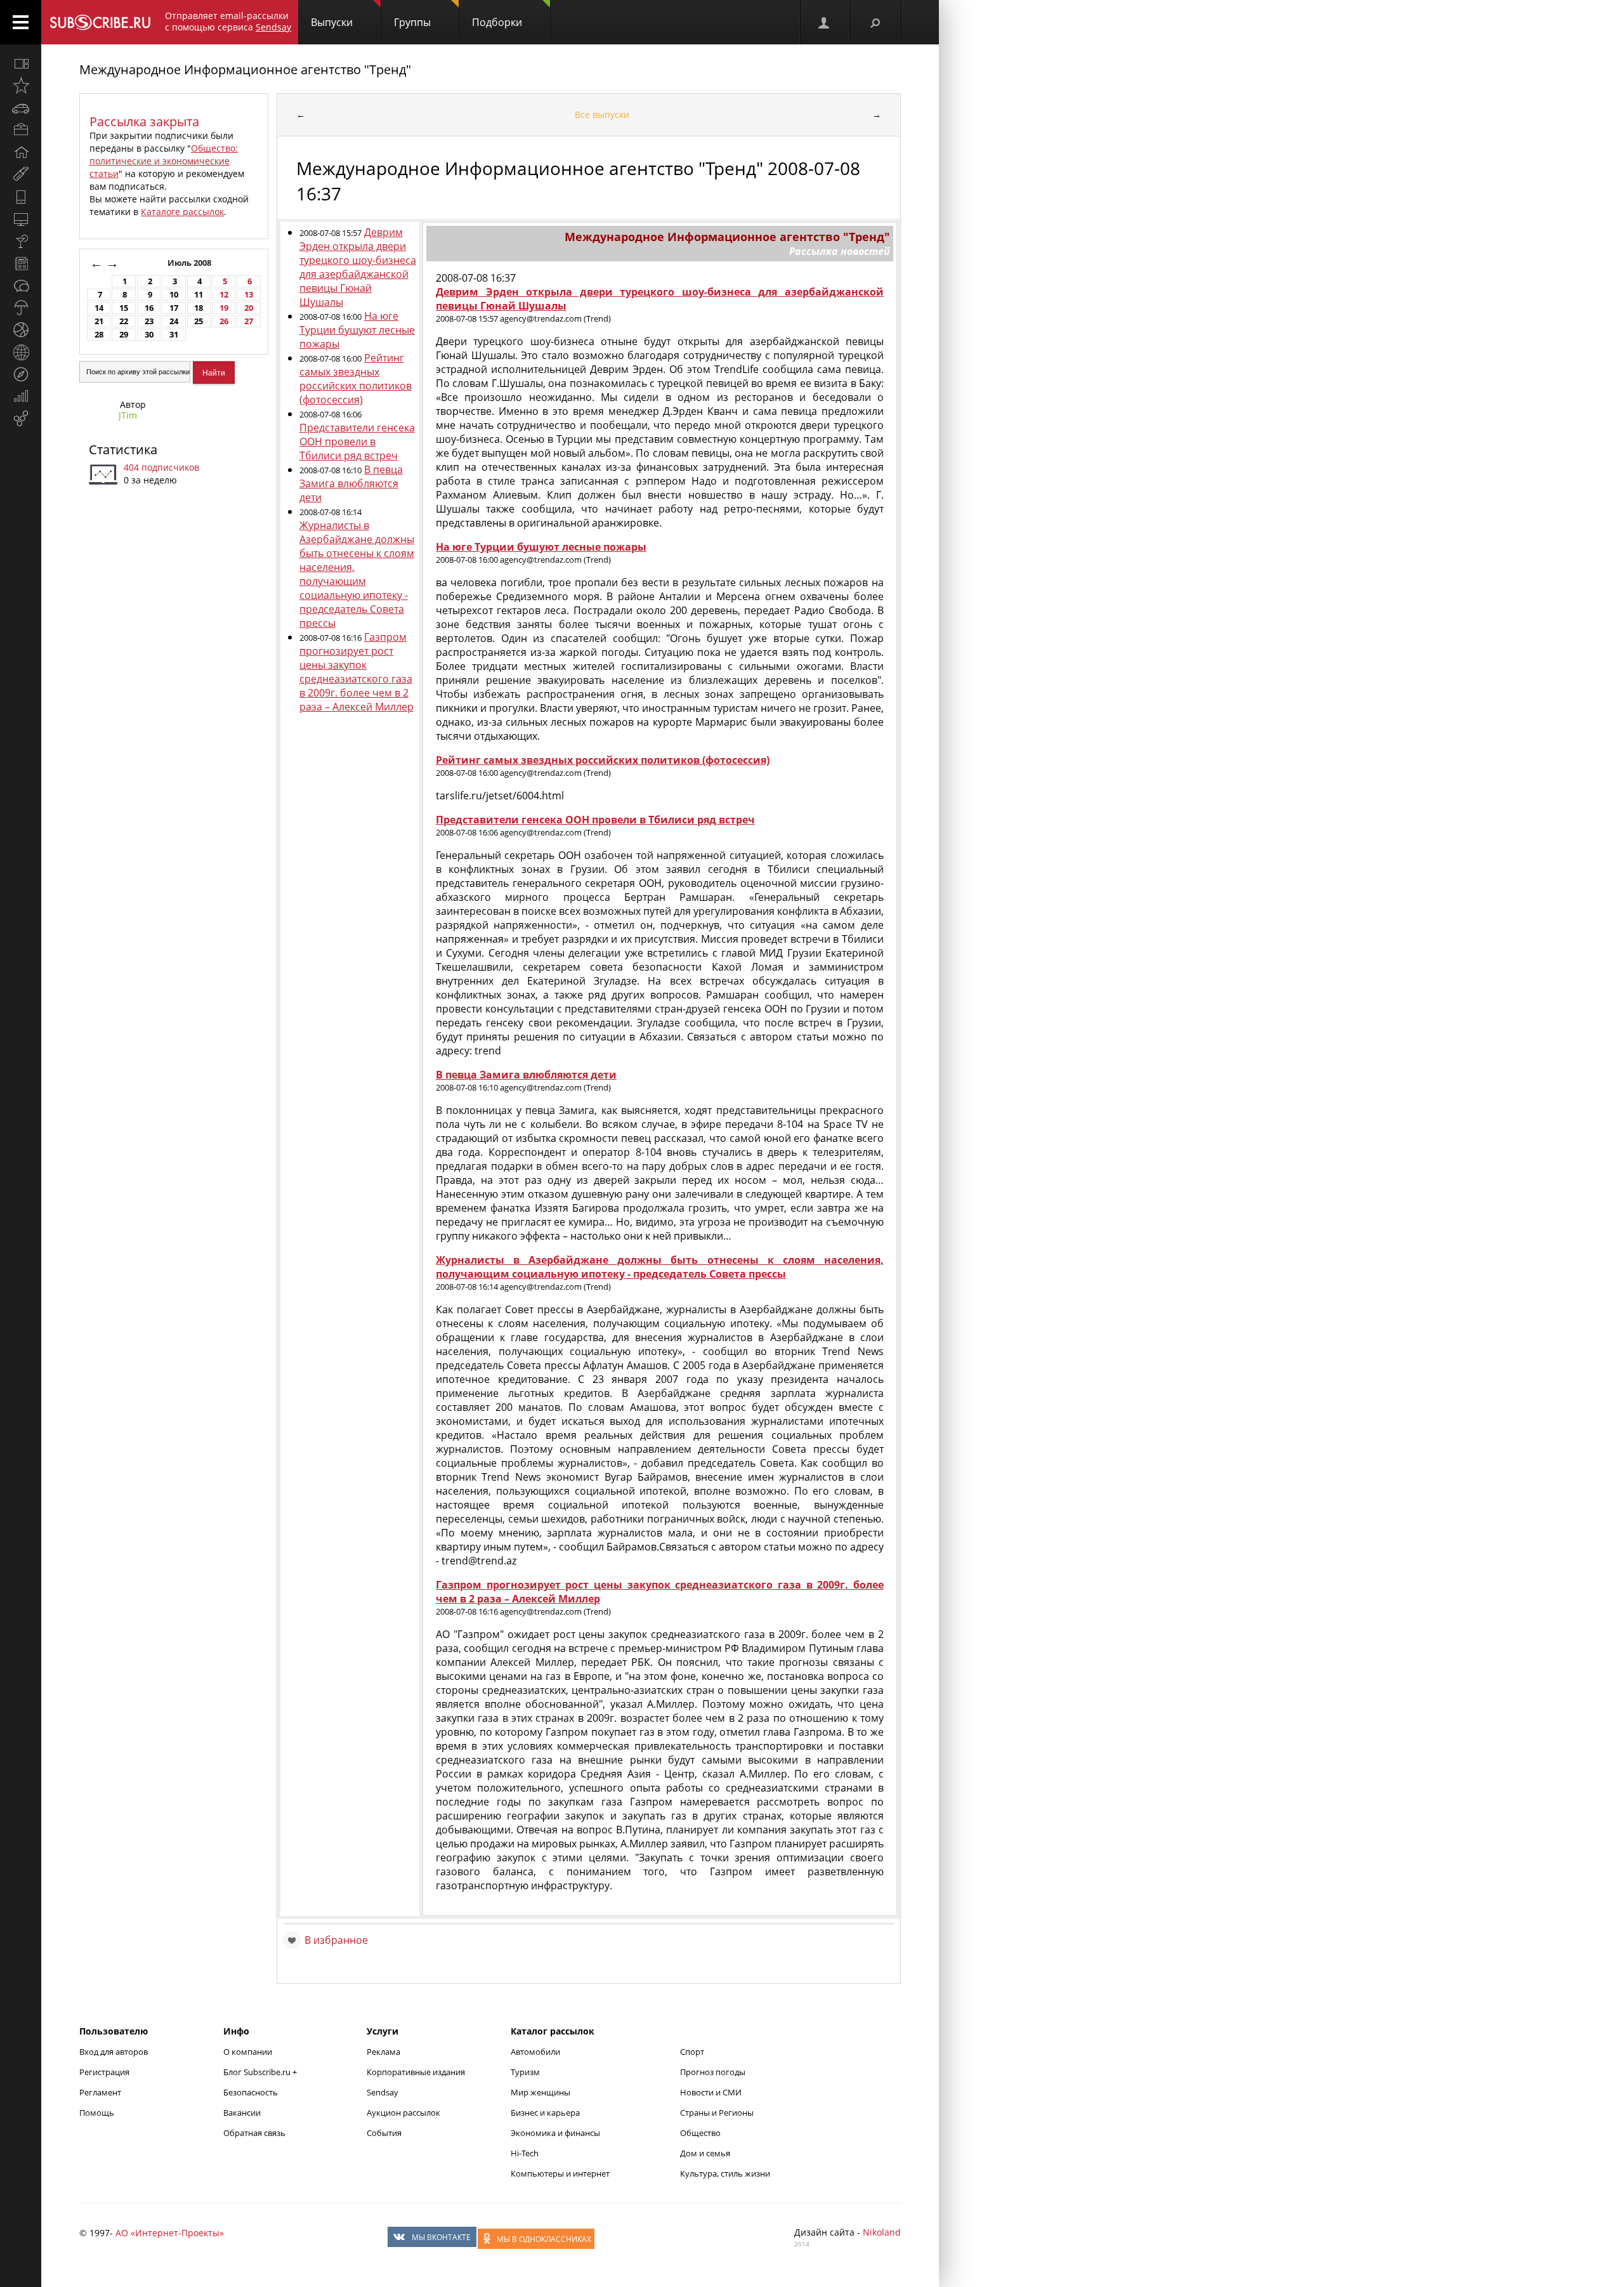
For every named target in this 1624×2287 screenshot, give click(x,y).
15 (124, 308)
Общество (700, 2133)
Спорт (692, 2052)
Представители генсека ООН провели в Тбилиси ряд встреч (357, 442)
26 (224, 321)
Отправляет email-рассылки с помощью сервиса (228, 21)
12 (224, 295)
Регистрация (104, 2072)
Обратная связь (254, 2133)
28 (99, 335)
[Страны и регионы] (21, 352)
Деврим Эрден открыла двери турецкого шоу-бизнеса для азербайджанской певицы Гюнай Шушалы (358, 267)
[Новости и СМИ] (21, 263)
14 (99, 308)
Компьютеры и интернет (560, 2173)
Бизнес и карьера (545, 2113)
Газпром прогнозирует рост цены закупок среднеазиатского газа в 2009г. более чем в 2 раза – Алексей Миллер (357, 672)
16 (149, 308)
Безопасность (251, 2092)
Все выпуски (602, 115)
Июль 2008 (190, 263)
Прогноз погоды (713, 2072)
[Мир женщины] (21, 174)
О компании (248, 2052)
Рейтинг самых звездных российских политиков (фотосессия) (356, 379)
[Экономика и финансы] (21, 396)
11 (199, 295)
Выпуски (332, 22)
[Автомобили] (21, 108)
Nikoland (882, 2232)
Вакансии (242, 2113)
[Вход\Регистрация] (825, 22)
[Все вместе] (21, 63)
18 (199, 308)
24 (174, 321)
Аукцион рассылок (403, 2113)
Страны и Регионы (717, 2113)
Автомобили (535, 2052)
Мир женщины (540, 2092)
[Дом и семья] (21, 152)
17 (174, 308)
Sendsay (383, 2092)
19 (224, 308)
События (384, 2133)
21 (99, 321)
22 (124, 321)
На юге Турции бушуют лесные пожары (357, 330)
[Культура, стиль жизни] (21, 241)
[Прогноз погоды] (21, 308)
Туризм (525, 2072)
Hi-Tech (525, 2153)
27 (249, 321)
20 (249, 308)
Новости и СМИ (711, 2092)
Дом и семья (705, 2153)
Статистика (123, 449)
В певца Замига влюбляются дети (351, 483)
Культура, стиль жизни (725, 2173)
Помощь (97, 2113)
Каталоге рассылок (182, 212)
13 (249, 295)
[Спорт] (21, 330)
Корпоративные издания (416, 2072)
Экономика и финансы (555, 2133)
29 (124, 335)
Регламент (100, 2092)
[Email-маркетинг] (21, 419)
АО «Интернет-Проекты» (170, 2233)
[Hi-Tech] (21, 197)
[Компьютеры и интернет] (21, 219)
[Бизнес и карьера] (21, 130)
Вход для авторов (114, 2052)
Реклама (383, 2052)
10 (174, 295)
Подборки (497, 22)
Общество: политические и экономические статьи (164, 161)
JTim (128, 415)
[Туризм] (21, 374)
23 (149, 321)
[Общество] (21, 285)
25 (199, 321)
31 (174, 335)
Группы (412, 22)
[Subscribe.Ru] (100, 22)
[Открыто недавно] (21, 86)
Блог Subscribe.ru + (261, 2072)
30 (149, 335)
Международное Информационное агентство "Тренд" (245, 69)
